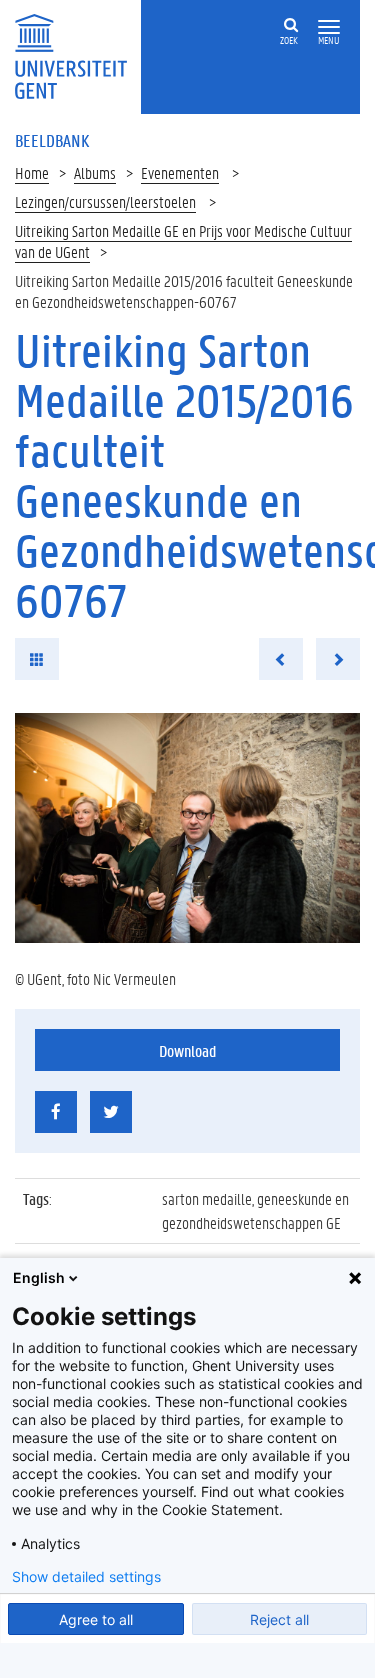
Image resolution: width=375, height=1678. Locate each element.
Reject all (279, 1619)
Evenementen (180, 172)
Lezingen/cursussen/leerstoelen (105, 201)
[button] (329, 27)
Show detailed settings (86, 1577)
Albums (95, 172)
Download (187, 1050)
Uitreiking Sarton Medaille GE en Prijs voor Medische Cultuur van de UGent (183, 241)
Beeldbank (52, 140)
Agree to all (96, 1619)
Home (32, 172)
